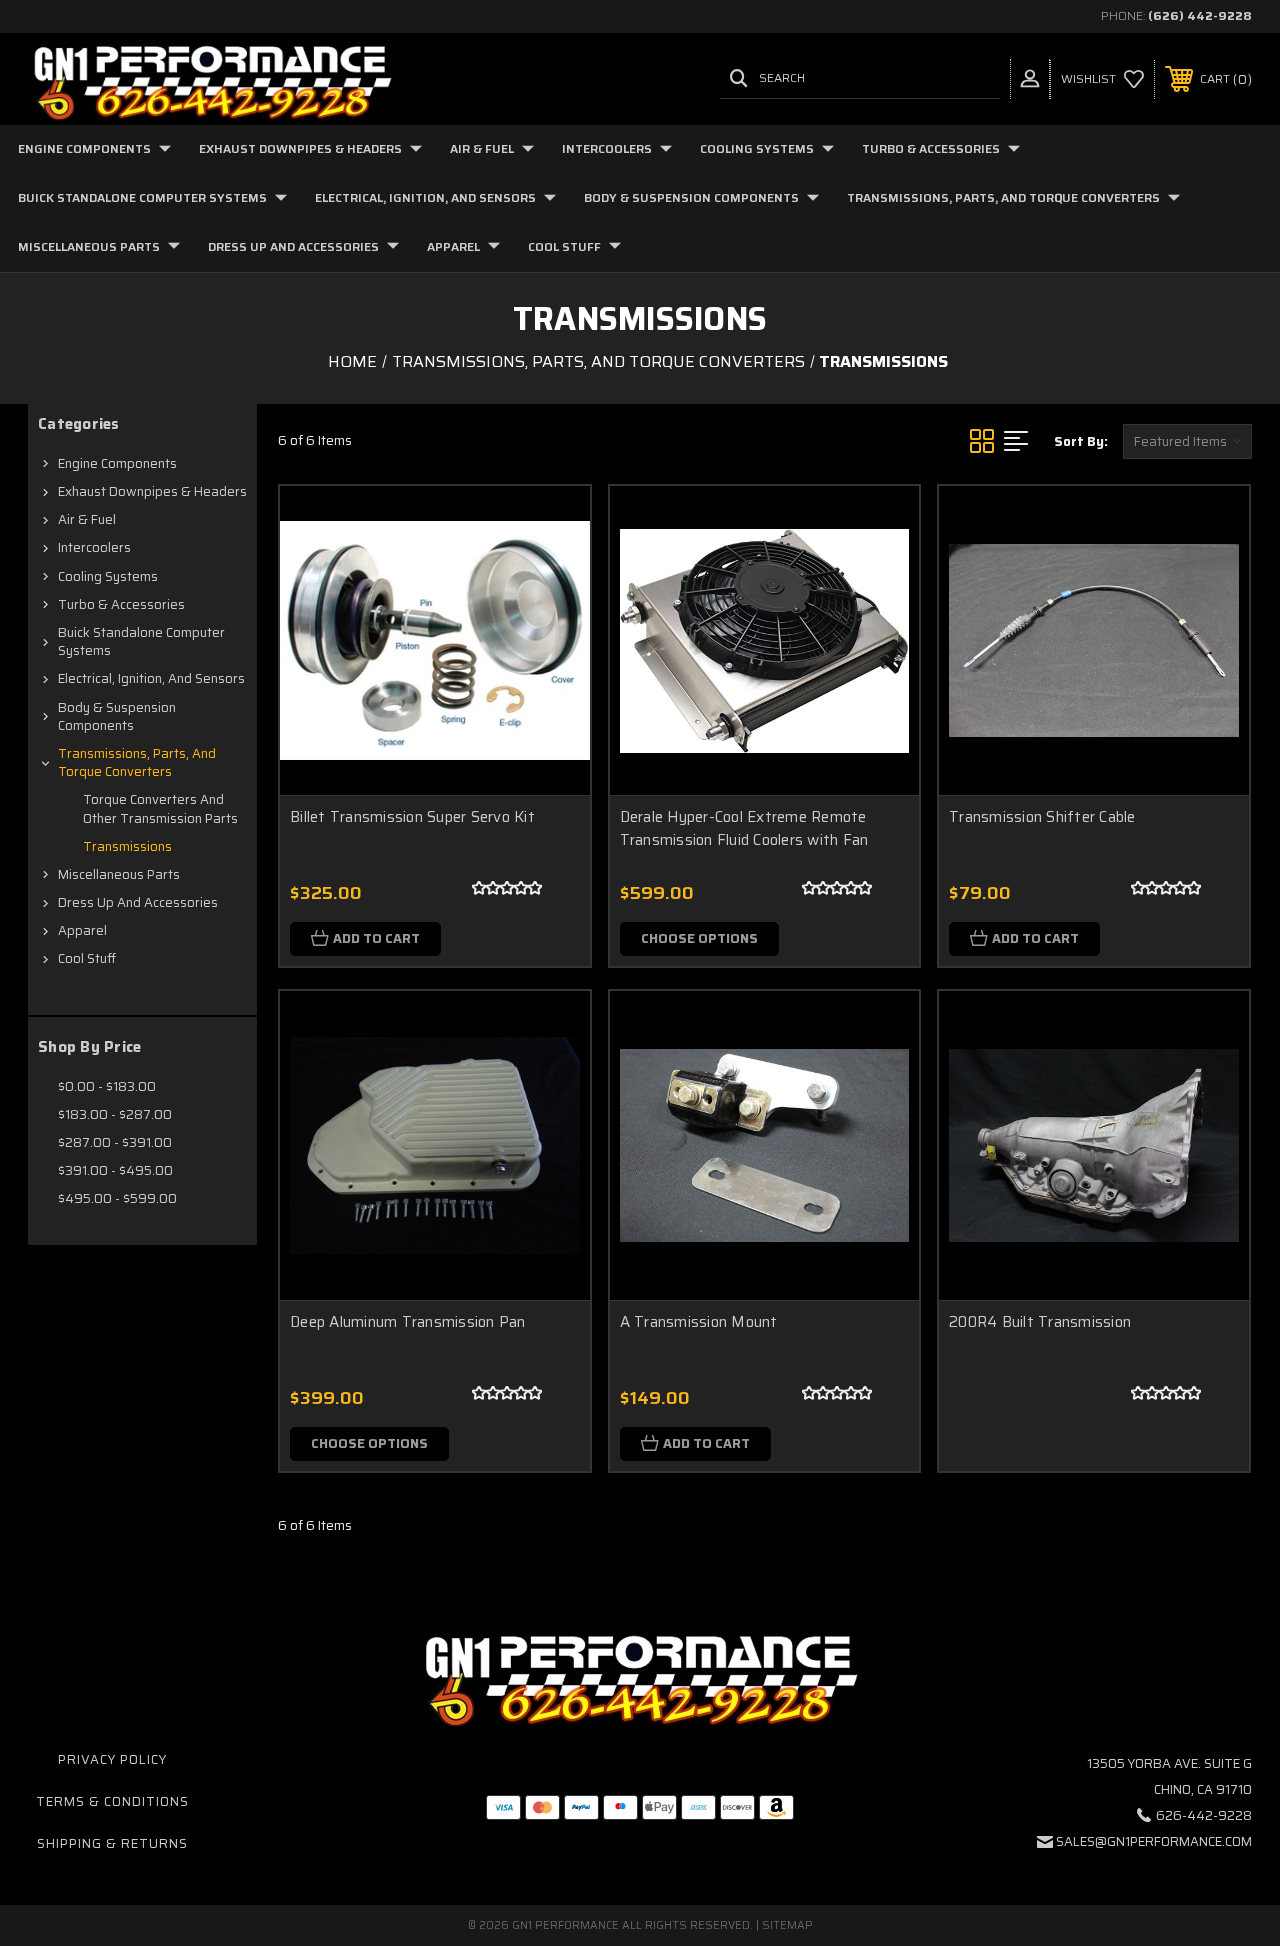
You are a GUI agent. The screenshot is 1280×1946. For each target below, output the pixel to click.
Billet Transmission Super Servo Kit (412, 817)
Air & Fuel (482, 148)
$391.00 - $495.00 (115, 1170)
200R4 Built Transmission (1040, 1322)
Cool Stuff (564, 246)
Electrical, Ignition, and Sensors (425, 197)
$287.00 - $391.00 (115, 1142)
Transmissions (127, 846)
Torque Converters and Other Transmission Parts (160, 808)
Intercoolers (607, 148)
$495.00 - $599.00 (117, 1198)
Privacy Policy (112, 1759)
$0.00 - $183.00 (107, 1086)
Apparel (453, 246)
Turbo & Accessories (931, 148)
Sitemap (787, 1925)
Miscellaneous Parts (89, 246)
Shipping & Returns (112, 1843)
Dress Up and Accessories (293, 246)
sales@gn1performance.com (1154, 1841)
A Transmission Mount (699, 1322)
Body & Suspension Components (691, 197)
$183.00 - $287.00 (115, 1114)
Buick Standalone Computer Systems (142, 197)
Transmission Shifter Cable (1042, 817)
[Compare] (550, 621)
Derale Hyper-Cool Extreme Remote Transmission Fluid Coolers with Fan (744, 828)
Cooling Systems (757, 148)
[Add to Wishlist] (550, 573)
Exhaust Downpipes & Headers (300, 148)
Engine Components (84, 148)
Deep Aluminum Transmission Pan (408, 1322)
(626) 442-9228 (1200, 15)
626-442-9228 (1204, 1815)
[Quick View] (550, 525)
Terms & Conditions (112, 1801)
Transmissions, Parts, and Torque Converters (1003, 197)
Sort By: (1081, 441)
